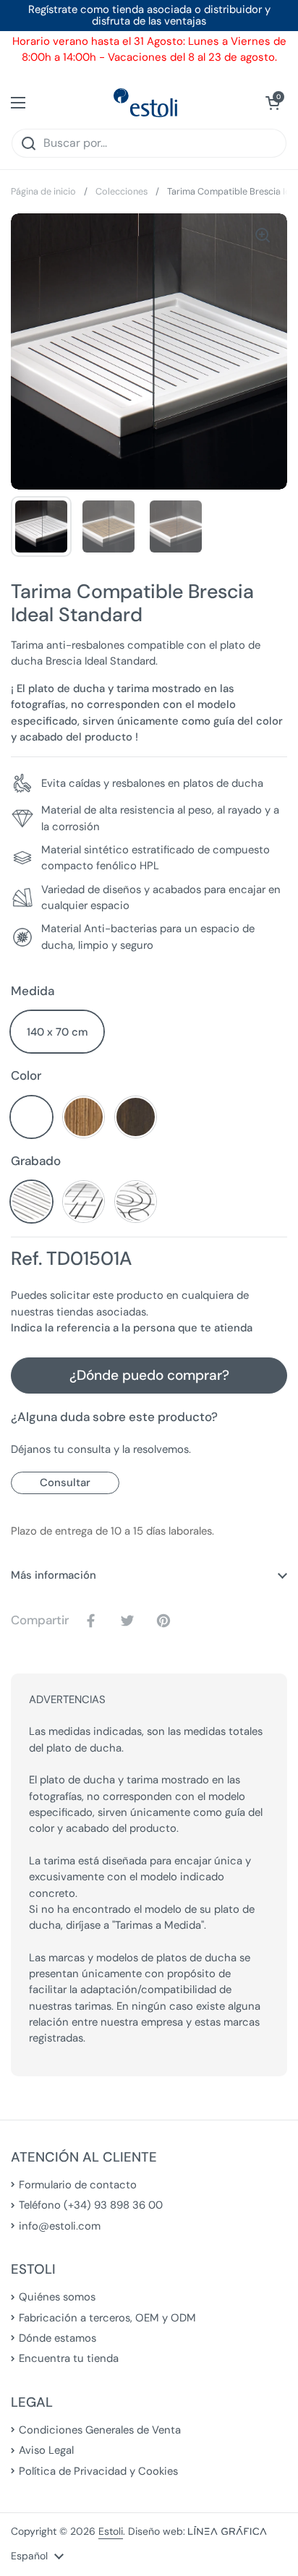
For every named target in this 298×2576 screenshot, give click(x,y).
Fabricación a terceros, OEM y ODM (107, 2318)
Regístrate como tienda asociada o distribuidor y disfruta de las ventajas (149, 16)
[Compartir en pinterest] (166, 1621)
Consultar (65, 1483)
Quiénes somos (57, 2297)
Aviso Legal (46, 2450)
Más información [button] (54, 1575)
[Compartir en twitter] (130, 1621)
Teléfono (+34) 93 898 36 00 (91, 2205)
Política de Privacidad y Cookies (98, 2471)
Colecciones (122, 191)
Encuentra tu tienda (69, 2358)
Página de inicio (43, 191)
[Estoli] (145, 103)
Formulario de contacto (78, 2185)
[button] (273, 103)
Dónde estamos (58, 2338)
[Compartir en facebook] (94, 1621)
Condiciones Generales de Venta (100, 2430)
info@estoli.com (60, 2226)
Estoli (111, 2531)
